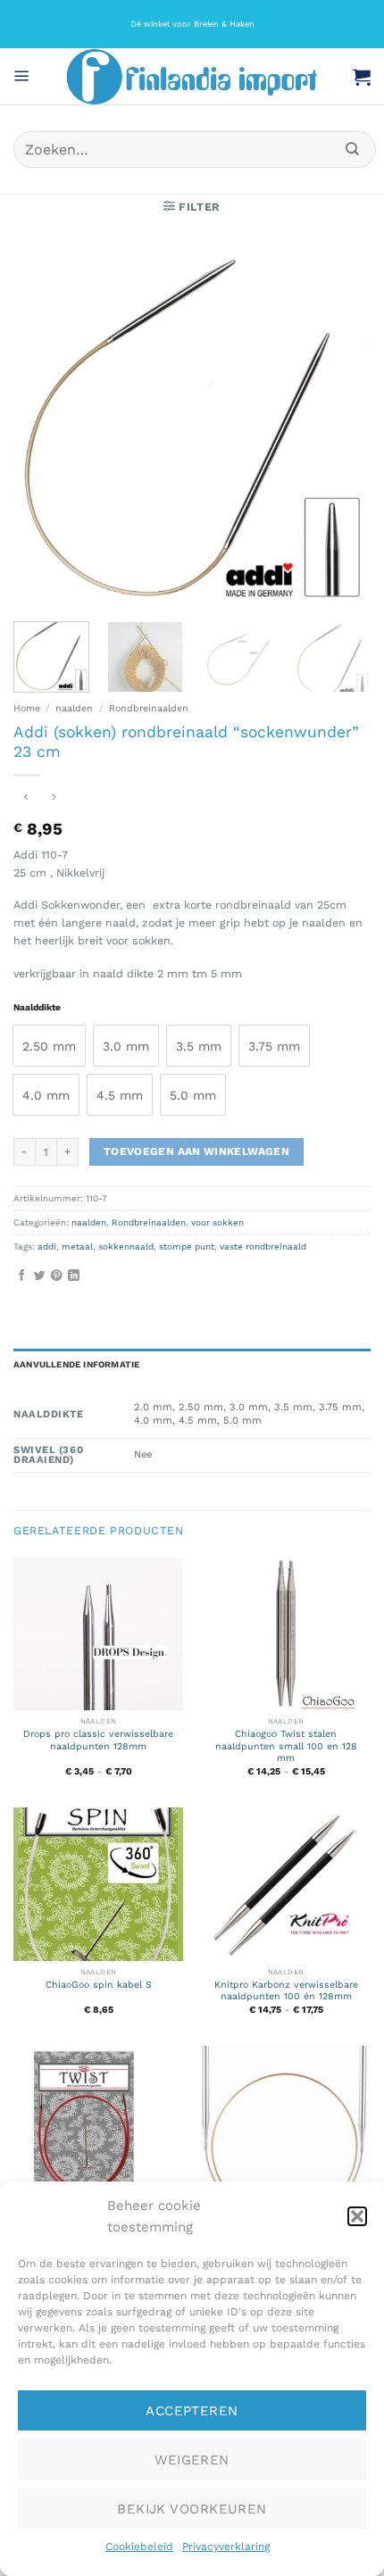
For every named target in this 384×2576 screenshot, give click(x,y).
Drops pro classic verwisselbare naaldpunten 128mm (98, 1740)
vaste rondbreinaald (263, 1246)
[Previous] (43, 428)
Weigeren (192, 2460)
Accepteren (192, 2411)
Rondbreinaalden (149, 708)
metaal (77, 1246)
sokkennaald (126, 1246)
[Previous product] (54, 798)
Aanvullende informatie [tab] (76, 1364)
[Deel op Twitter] (40, 1276)
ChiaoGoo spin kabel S (99, 1985)
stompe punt (187, 1246)
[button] (357, 2216)
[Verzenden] (353, 150)
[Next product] (26, 798)
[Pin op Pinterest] (57, 1276)
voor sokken (217, 1222)
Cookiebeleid (139, 2547)
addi (47, 1246)
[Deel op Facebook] (22, 1276)
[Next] (341, 428)
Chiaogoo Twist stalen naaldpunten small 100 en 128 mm (286, 1746)
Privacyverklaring (226, 2547)
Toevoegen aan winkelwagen (196, 1151)
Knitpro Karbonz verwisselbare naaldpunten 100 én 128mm (286, 1991)
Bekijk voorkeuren (192, 2509)
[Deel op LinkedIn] (74, 1276)
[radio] (49, 1046)
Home (27, 708)
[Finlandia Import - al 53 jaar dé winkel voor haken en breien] (192, 77)
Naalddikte (37, 1008)
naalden (74, 708)
